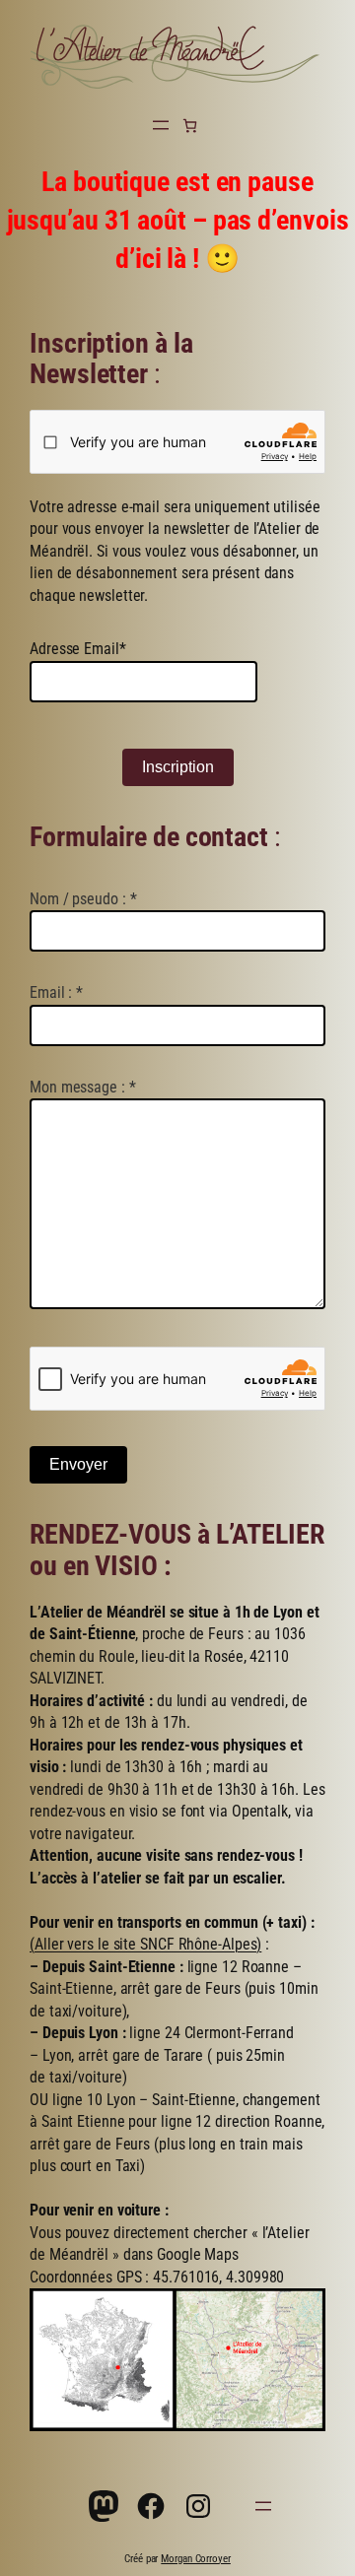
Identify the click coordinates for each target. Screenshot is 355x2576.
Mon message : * (83, 1087)
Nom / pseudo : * (83, 899)
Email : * (56, 992)
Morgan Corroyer (196, 2559)
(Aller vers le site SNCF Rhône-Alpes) (145, 1944)
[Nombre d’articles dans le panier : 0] (190, 126)
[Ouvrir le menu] (161, 125)
